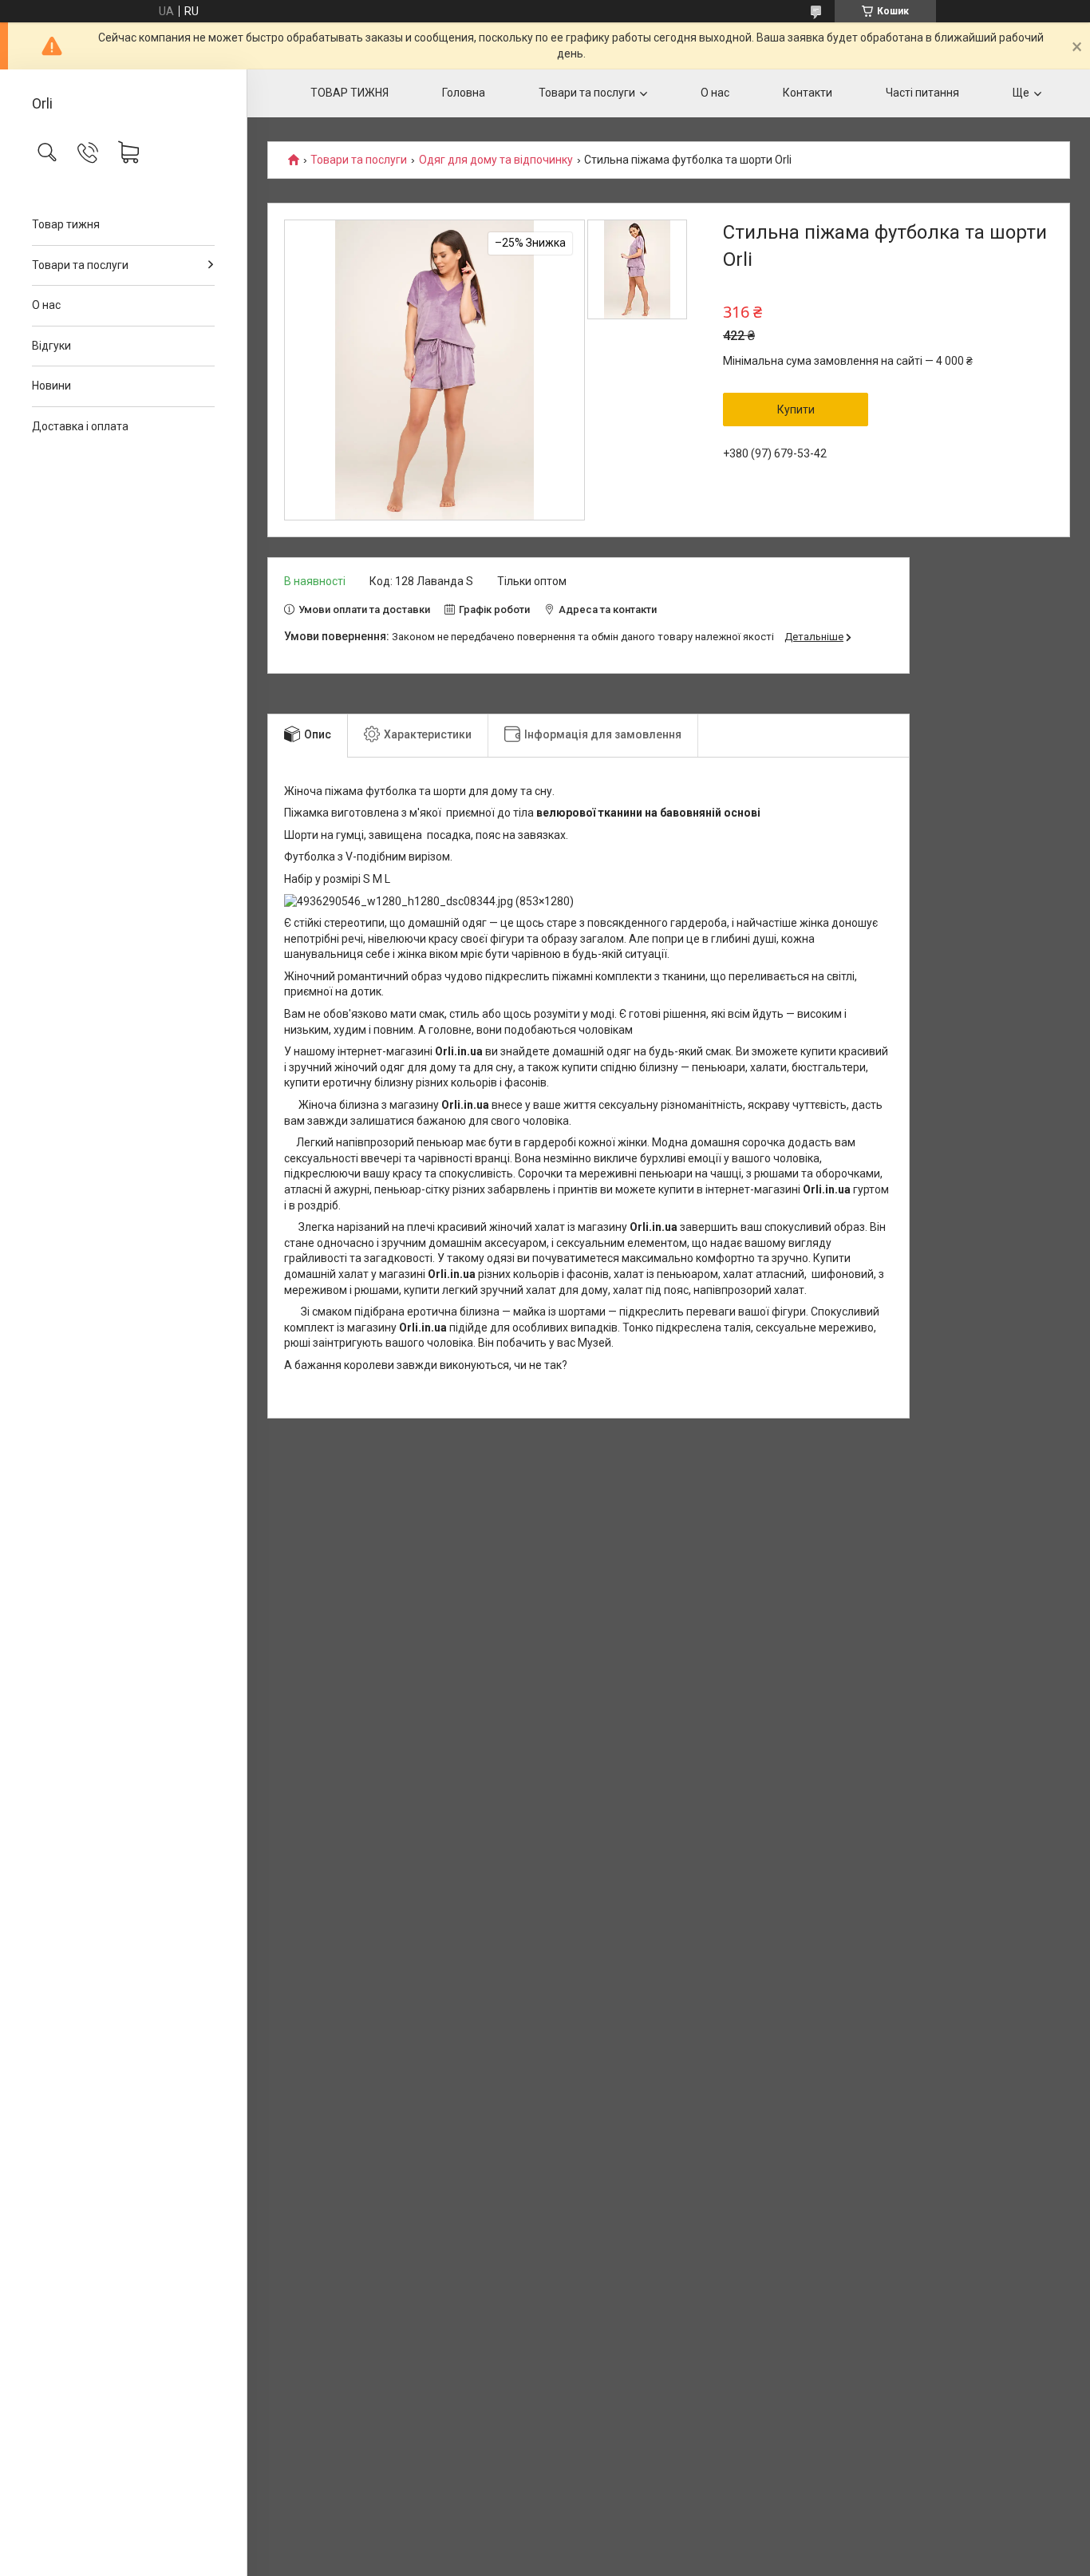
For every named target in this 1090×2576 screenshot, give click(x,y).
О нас (46, 305)
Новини (51, 386)
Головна (464, 93)
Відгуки (51, 346)
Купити (796, 410)
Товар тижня (66, 224)
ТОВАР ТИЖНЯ (350, 93)
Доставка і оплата (80, 426)
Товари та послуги (80, 265)
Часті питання (922, 93)
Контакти (808, 93)
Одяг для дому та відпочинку (496, 160)
